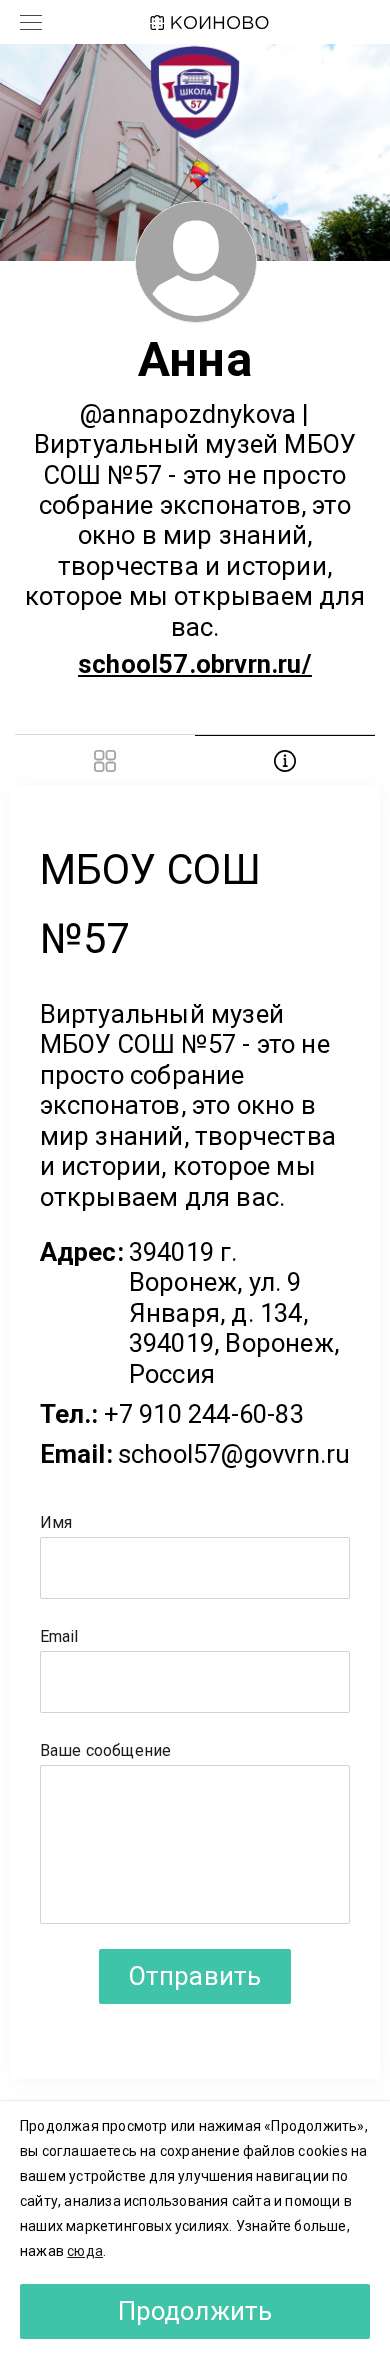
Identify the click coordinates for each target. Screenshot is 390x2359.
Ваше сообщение (106, 1750)
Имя (56, 1522)
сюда (85, 2251)
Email (59, 1636)
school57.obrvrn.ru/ (195, 664)
